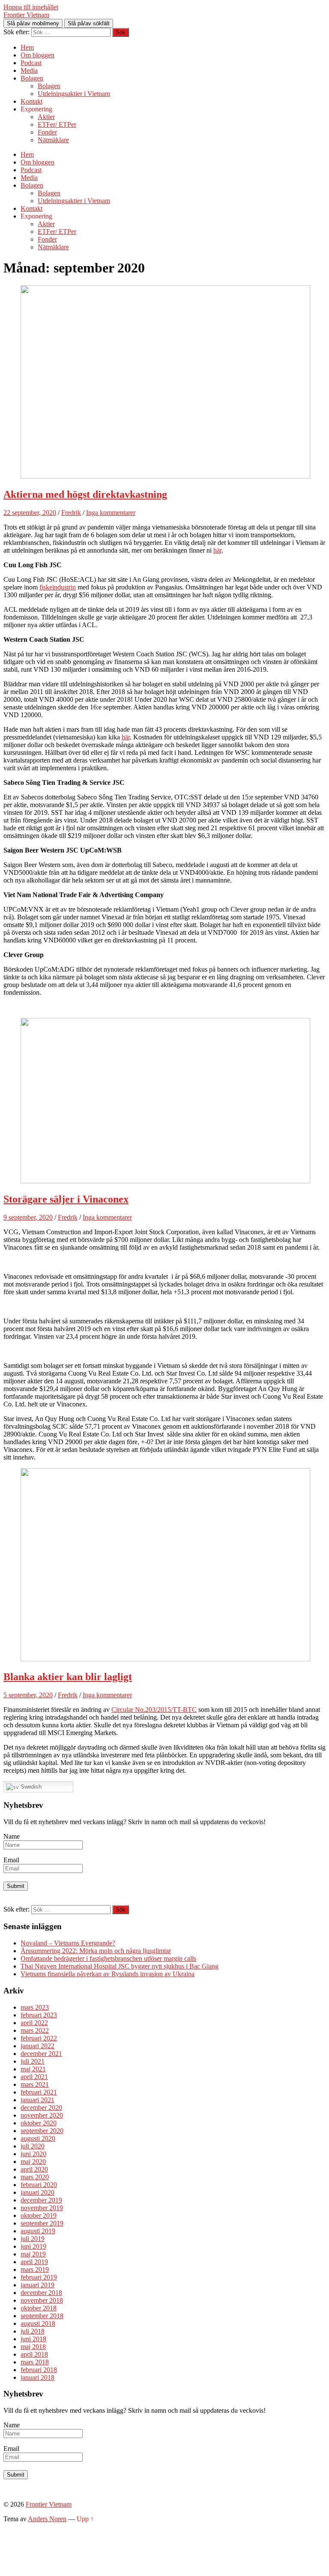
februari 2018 (39, 2370)
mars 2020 (35, 2177)
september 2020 (42, 2131)
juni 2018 (33, 2339)
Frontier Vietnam (26, 15)
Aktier (46, 117)
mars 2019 (35, 2269)
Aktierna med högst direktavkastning (85, 494)
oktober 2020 (39, 2123)
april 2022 (34, 2023)
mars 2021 (35, 2084)
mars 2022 (35, 2030)
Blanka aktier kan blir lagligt (68, 1677)
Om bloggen (37, 55)
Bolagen (32, 78)
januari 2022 (37, 2046)
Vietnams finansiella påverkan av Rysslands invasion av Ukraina (108, 1974)
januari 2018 (37, 2377)
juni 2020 (33, 2154)
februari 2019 (39, 2277)
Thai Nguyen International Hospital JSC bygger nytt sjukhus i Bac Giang (120, 1966)
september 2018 (42, 2316)
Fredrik (71, 513)
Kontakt (31, 101)
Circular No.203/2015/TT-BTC (154, 1710)
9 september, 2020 (28, 1217)
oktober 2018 (39, 2308)
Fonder (47, 132)
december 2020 (41, 2108)
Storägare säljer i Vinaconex (66, 1199)
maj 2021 (33, 2069)
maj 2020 (33, 2162)
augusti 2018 (38, 2323)
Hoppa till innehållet (31, 7)
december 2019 (41, 2200)
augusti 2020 (38, 2138)
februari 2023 (39, 2015)
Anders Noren (47, 2519)
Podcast (31, 63)
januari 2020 (37, 2192)
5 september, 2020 (28, 1695)
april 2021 (34, 2077)
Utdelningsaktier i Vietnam (74, 94)
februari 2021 (39, 2092)
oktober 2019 (39, 2215)
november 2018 (42, 2300)
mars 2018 (35, 2362)
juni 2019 (33, 2246)
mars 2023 (35, 2007)
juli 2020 (33, 2146)
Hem (27, 47)
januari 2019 (37, 2285)
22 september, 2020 (30, 513)
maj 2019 (33, 2254)
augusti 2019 (38, 2231)
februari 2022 (39, 2038)
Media (29, 70)
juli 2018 (33, 2331)
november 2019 (42, 2208)
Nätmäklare (53, 140)
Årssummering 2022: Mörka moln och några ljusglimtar (96, 1951)
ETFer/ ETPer (57, 124)
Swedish (30, 1787)
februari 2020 (39, 2185)
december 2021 (41, 2054)
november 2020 (42, 2115)
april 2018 (34, 2354)
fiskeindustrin (58, 587)
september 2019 (42, 2223)
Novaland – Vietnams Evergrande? (68, 1943)
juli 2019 (33, 2239)
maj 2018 (33, 2347)
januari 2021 (37, 2100)
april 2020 (34, 2169)
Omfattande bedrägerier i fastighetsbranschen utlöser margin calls (108, 1958)
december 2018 (41, 2293)
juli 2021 (33, 2061)
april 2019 (34, 2262)
